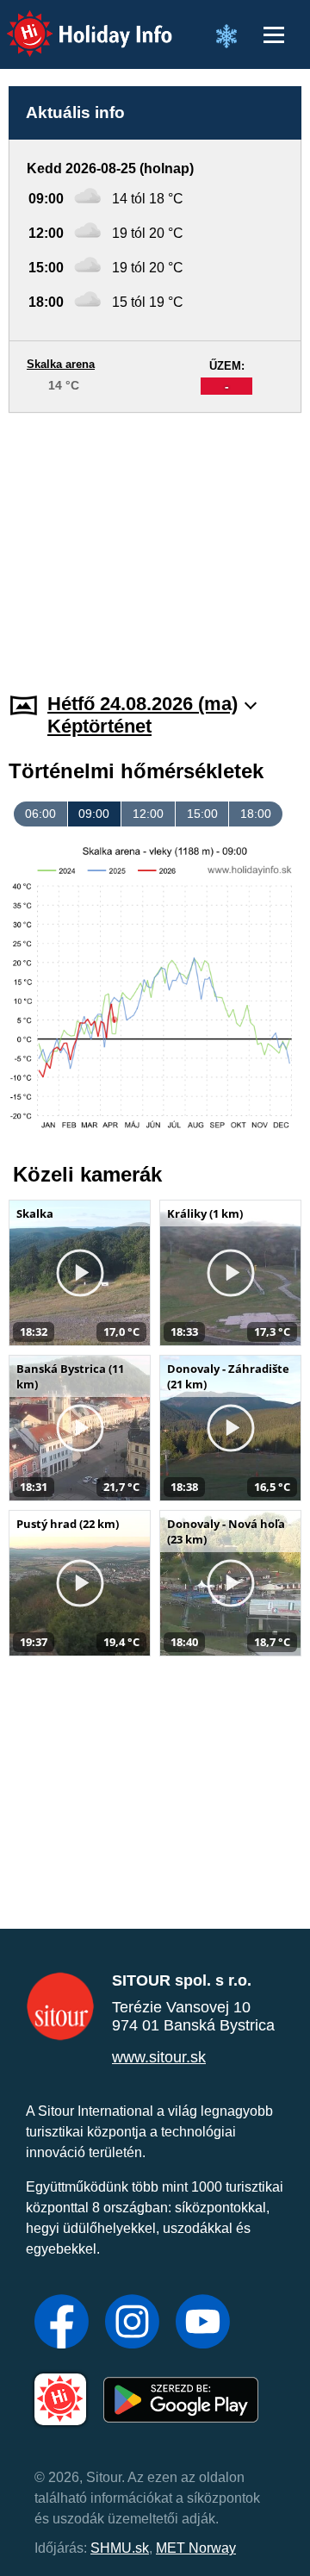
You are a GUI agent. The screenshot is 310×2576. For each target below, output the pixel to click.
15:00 (202, 814)
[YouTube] (203, 2323)
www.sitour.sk (159, 2057)
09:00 (94, 814)
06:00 (40, 814)
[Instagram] (132, 2323)
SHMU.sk (120, 2548)
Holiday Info (74, 22)
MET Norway (196, 2548)
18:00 (256, 814)
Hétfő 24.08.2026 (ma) (143, 704)
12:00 (148, 814)
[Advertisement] (155, 542)
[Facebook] (62, 2323)
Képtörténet (99, 726)
